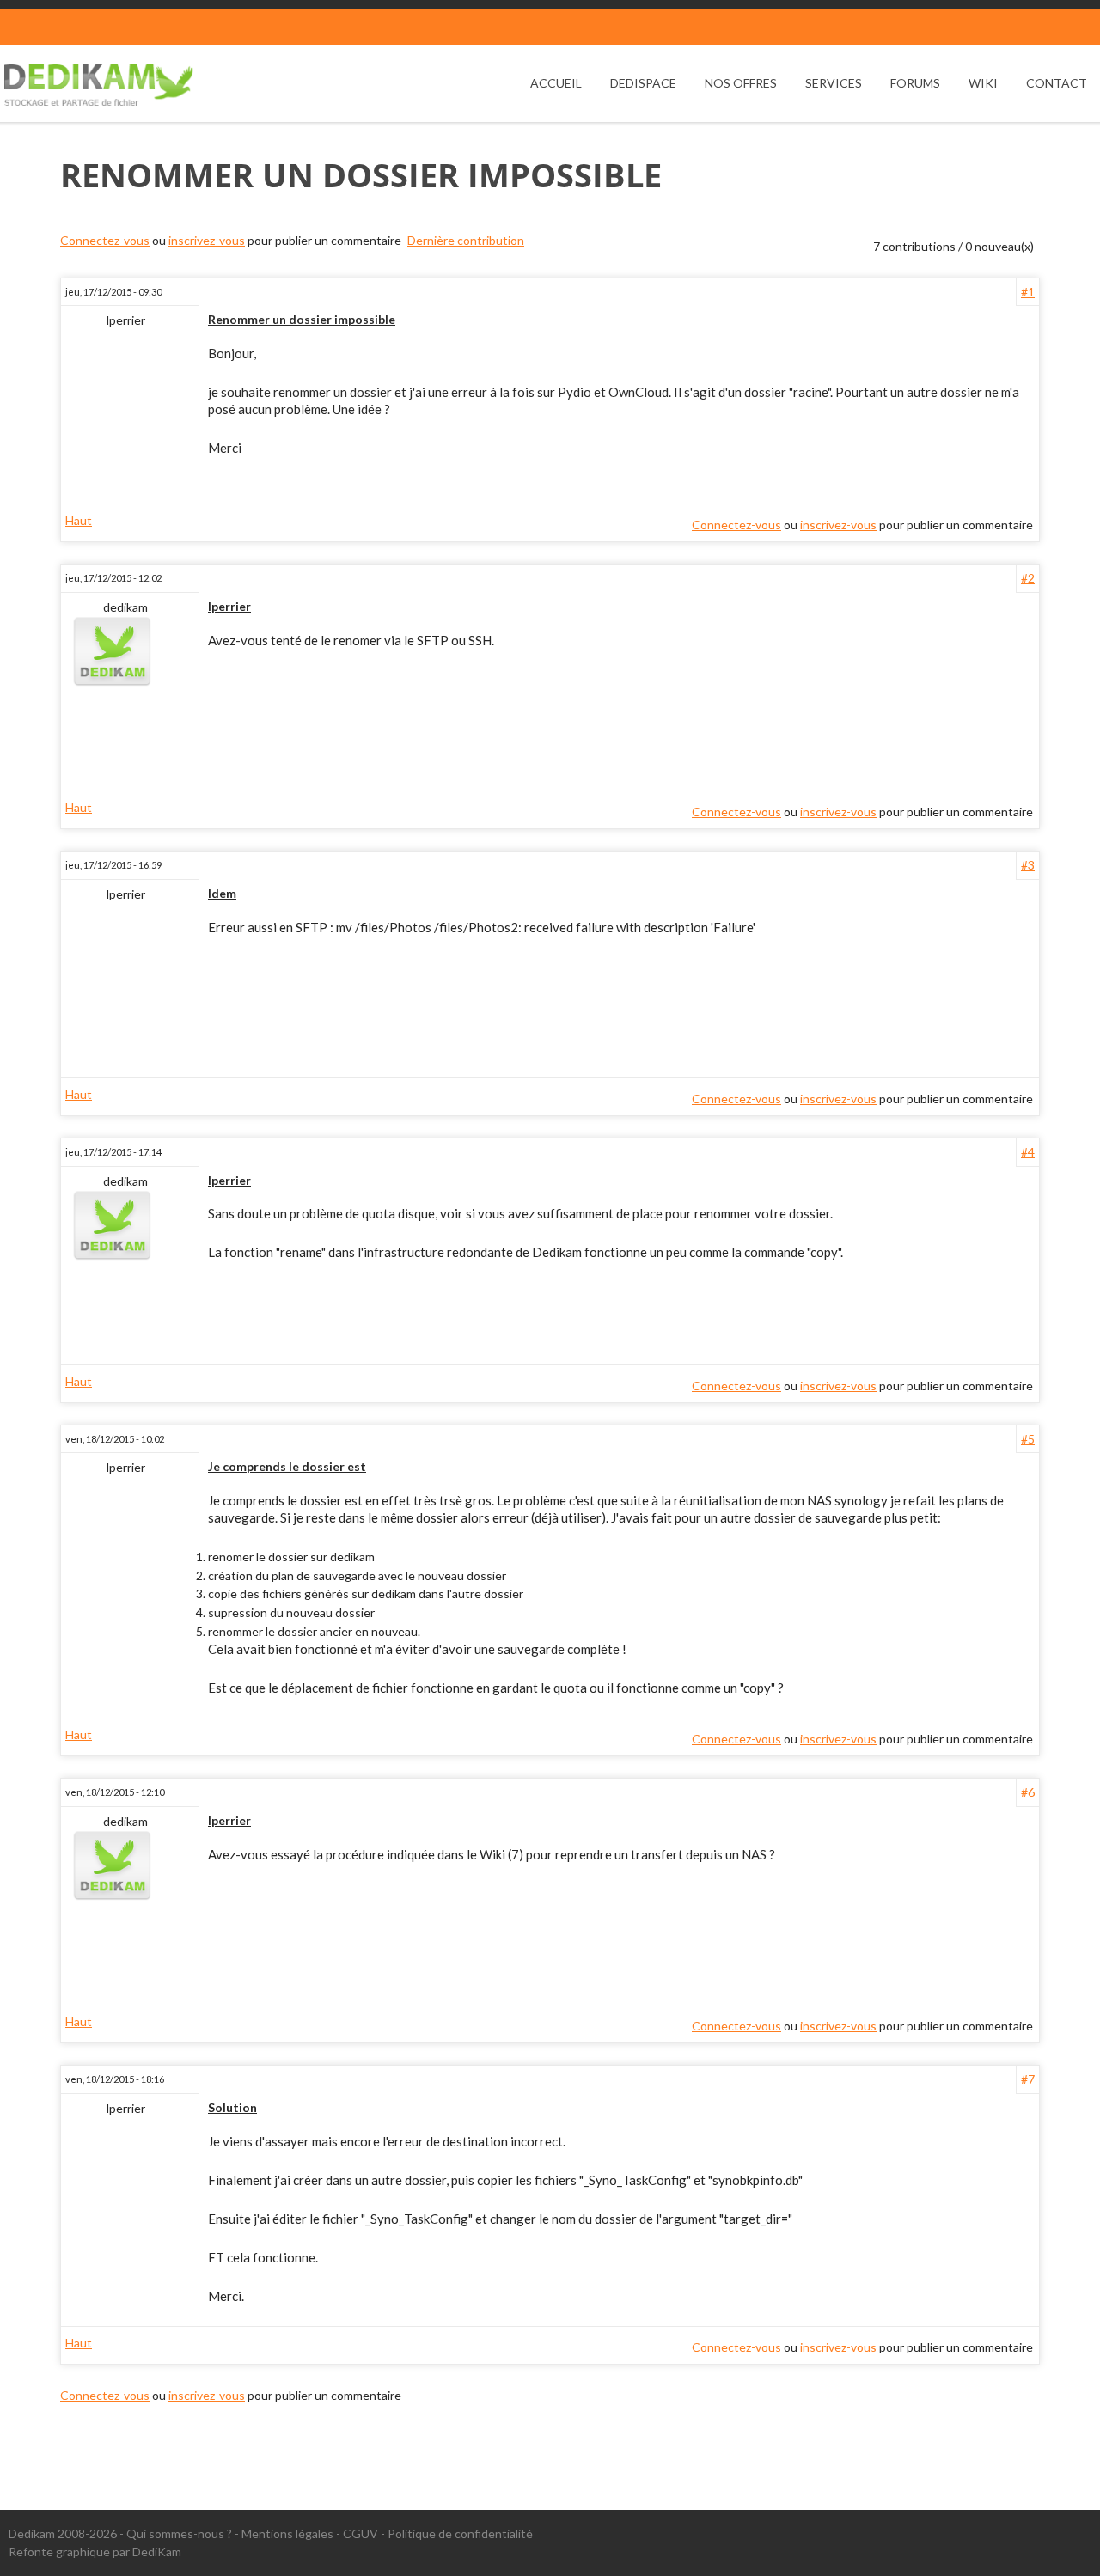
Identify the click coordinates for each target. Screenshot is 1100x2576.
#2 (1028, 578)
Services (834, 83)
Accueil (556, 83)
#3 (1028, 865)
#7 (1028, 2079)
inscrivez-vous (207, 240)
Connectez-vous (105, 240)
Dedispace (643, 83)
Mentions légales (287, 2533)
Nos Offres (741, 83)
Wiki (983, 83)
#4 (1028, 1152)
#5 (1028, 1439)
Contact (1057, 83)
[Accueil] (99, 85)
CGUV (361, 2533)
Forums (915, 83)
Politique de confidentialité (460, 2533)
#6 (1028, 1792)
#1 (1028, 292)
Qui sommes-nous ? (179, 2533)
